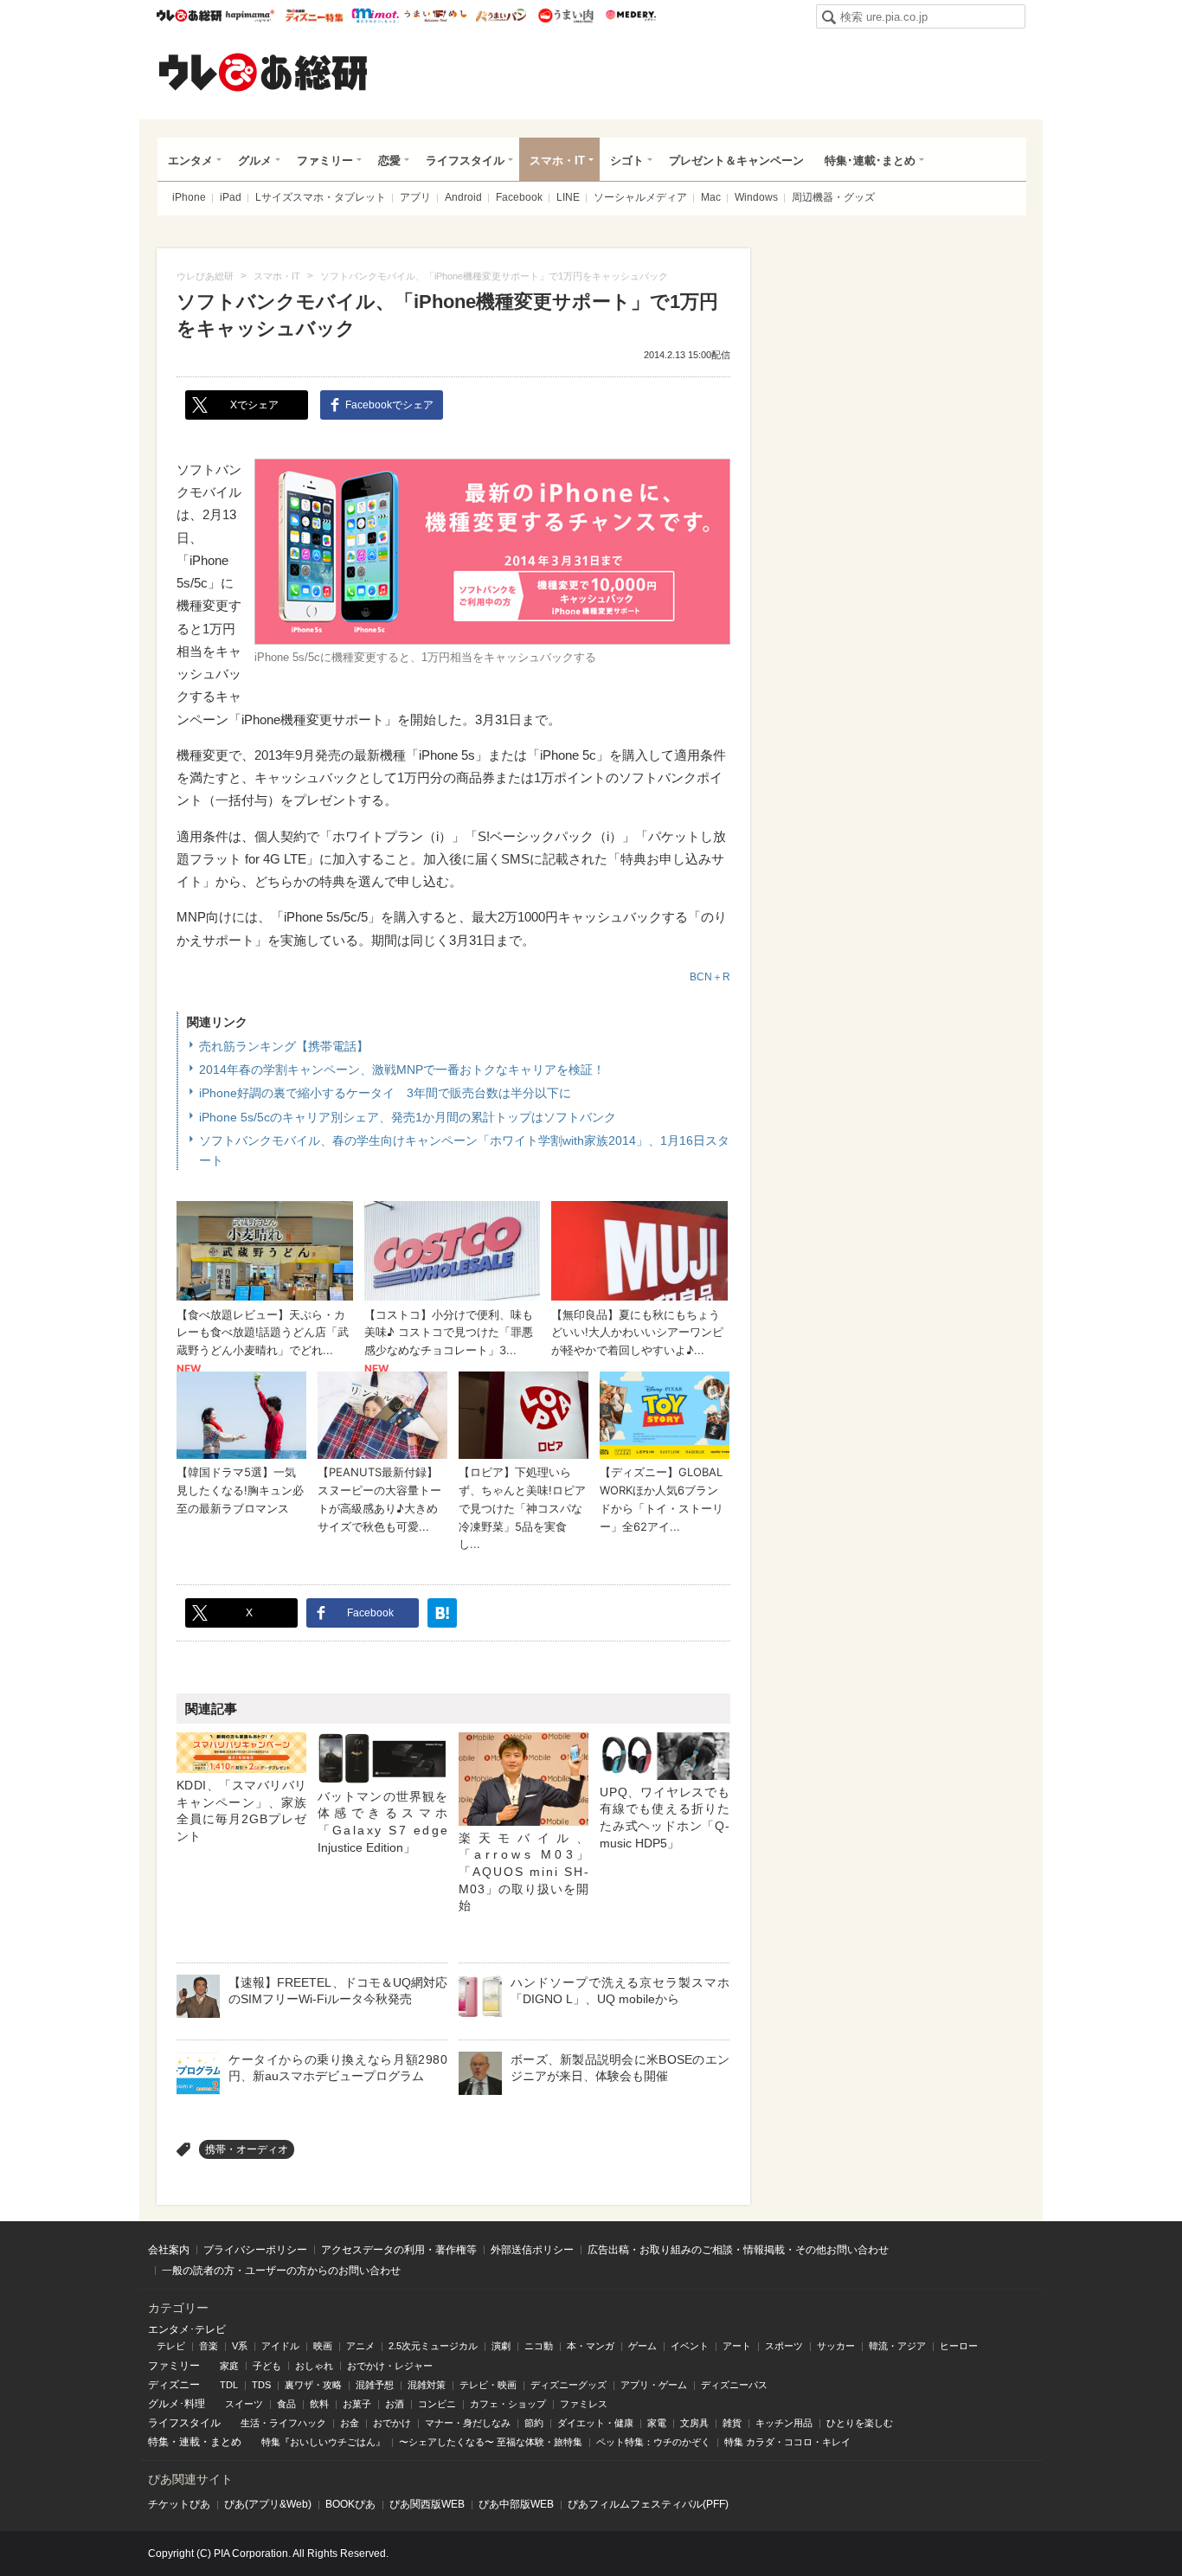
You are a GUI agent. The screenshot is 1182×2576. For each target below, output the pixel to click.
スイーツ (244, 2404)
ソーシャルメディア (640, 197)
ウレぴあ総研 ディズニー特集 (315, 16)
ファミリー (325, 161)
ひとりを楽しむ (860, 2423)
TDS (261, 2385)
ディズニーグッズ (569, 2385)
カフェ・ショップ (508, 2404)
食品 (286, 2404)
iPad (231, 197)
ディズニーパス (734, 2385)
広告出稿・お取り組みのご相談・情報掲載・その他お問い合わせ (738, 2250)
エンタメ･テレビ (187, 2329)
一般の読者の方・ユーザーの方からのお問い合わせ (281, 2271)
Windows (756, 197)
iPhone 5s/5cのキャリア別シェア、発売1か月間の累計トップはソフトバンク (408, 1117)
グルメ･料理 (177, 2404)
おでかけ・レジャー (390, 2366)
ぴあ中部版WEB (516, 2504)
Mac (711, 197)
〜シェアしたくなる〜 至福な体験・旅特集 (491, 2442)
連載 (190, 2442)
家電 (657, 2423)
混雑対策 (427, 2385)
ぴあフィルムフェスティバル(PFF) (648, 2504)
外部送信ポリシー (532, 2250)
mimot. (375, 16)
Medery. (630, 16)
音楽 (209, 2346)
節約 (534, 2423)
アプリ (415, 197)
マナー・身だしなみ (468, 2423)
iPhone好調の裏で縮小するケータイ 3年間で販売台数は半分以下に (385, 1093)
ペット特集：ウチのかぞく (653, 2442)
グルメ (255, 161)
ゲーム (642, 2346)
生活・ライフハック (283, 2423)
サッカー (836, 2346)
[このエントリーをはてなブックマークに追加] (442, 1613)
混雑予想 (375, 2385)
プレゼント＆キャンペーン (736, 161)
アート (737, 2346)
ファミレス (584, 2404)
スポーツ (784, 2346)
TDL (229, 2385)
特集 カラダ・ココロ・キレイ (787, 2442)
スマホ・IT (557, 161)
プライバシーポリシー (255, 2250)
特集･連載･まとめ (870, 161)
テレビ (171, 2346)
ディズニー (174, 2385)
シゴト (627, 161)
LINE (568, 197)
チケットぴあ (179, 2504)
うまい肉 (565, 16)
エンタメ (190, 161)
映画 (323, 2346)
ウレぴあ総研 (189, 16)
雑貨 (732, 2423)
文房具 (694, 2423)
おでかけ (392, 2423)
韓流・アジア (897, 2346)
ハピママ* (250, 16)
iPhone (189, 197)
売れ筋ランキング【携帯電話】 (284, 1046)
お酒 (395, 2404)
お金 (350, 2423)
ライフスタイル (465, 161)
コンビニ (437, 2404)
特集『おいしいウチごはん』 (323, 2442)
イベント (690, 2346)
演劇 (501, 2346)
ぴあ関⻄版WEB (427, 2504)
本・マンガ (591, 2346)
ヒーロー (959, 2346)
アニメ (360, 2346)
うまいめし (436, 16)
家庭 (229, 2366)
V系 (240, 2346)
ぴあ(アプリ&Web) (268, 2504)
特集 (158, 2442)
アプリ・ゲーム (654, 2385)
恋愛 (389, 161)
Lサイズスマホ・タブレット (321, 197)
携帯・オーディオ (247, 2149)
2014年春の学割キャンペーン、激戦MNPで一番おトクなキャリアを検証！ (402, 1070)
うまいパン (501, 16)
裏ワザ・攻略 (313, 2385)
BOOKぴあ (350, 2504)
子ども (267, 2366)
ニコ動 (539, 2346)
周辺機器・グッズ (833, 197)
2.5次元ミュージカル (433, 2346)
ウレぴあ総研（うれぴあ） (263, 72)
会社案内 (169, 2250)
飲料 (319, 2404)
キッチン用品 (784, 2423)
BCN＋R (710, 977)
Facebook (519, 197)
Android (463, 197)
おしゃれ (314, 2366)
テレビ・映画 (488, 2385)
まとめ (226, 2442)
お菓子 (357, 2404)
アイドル (280, 2346)
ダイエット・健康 (595, 2423)
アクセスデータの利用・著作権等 (399, 2250)
